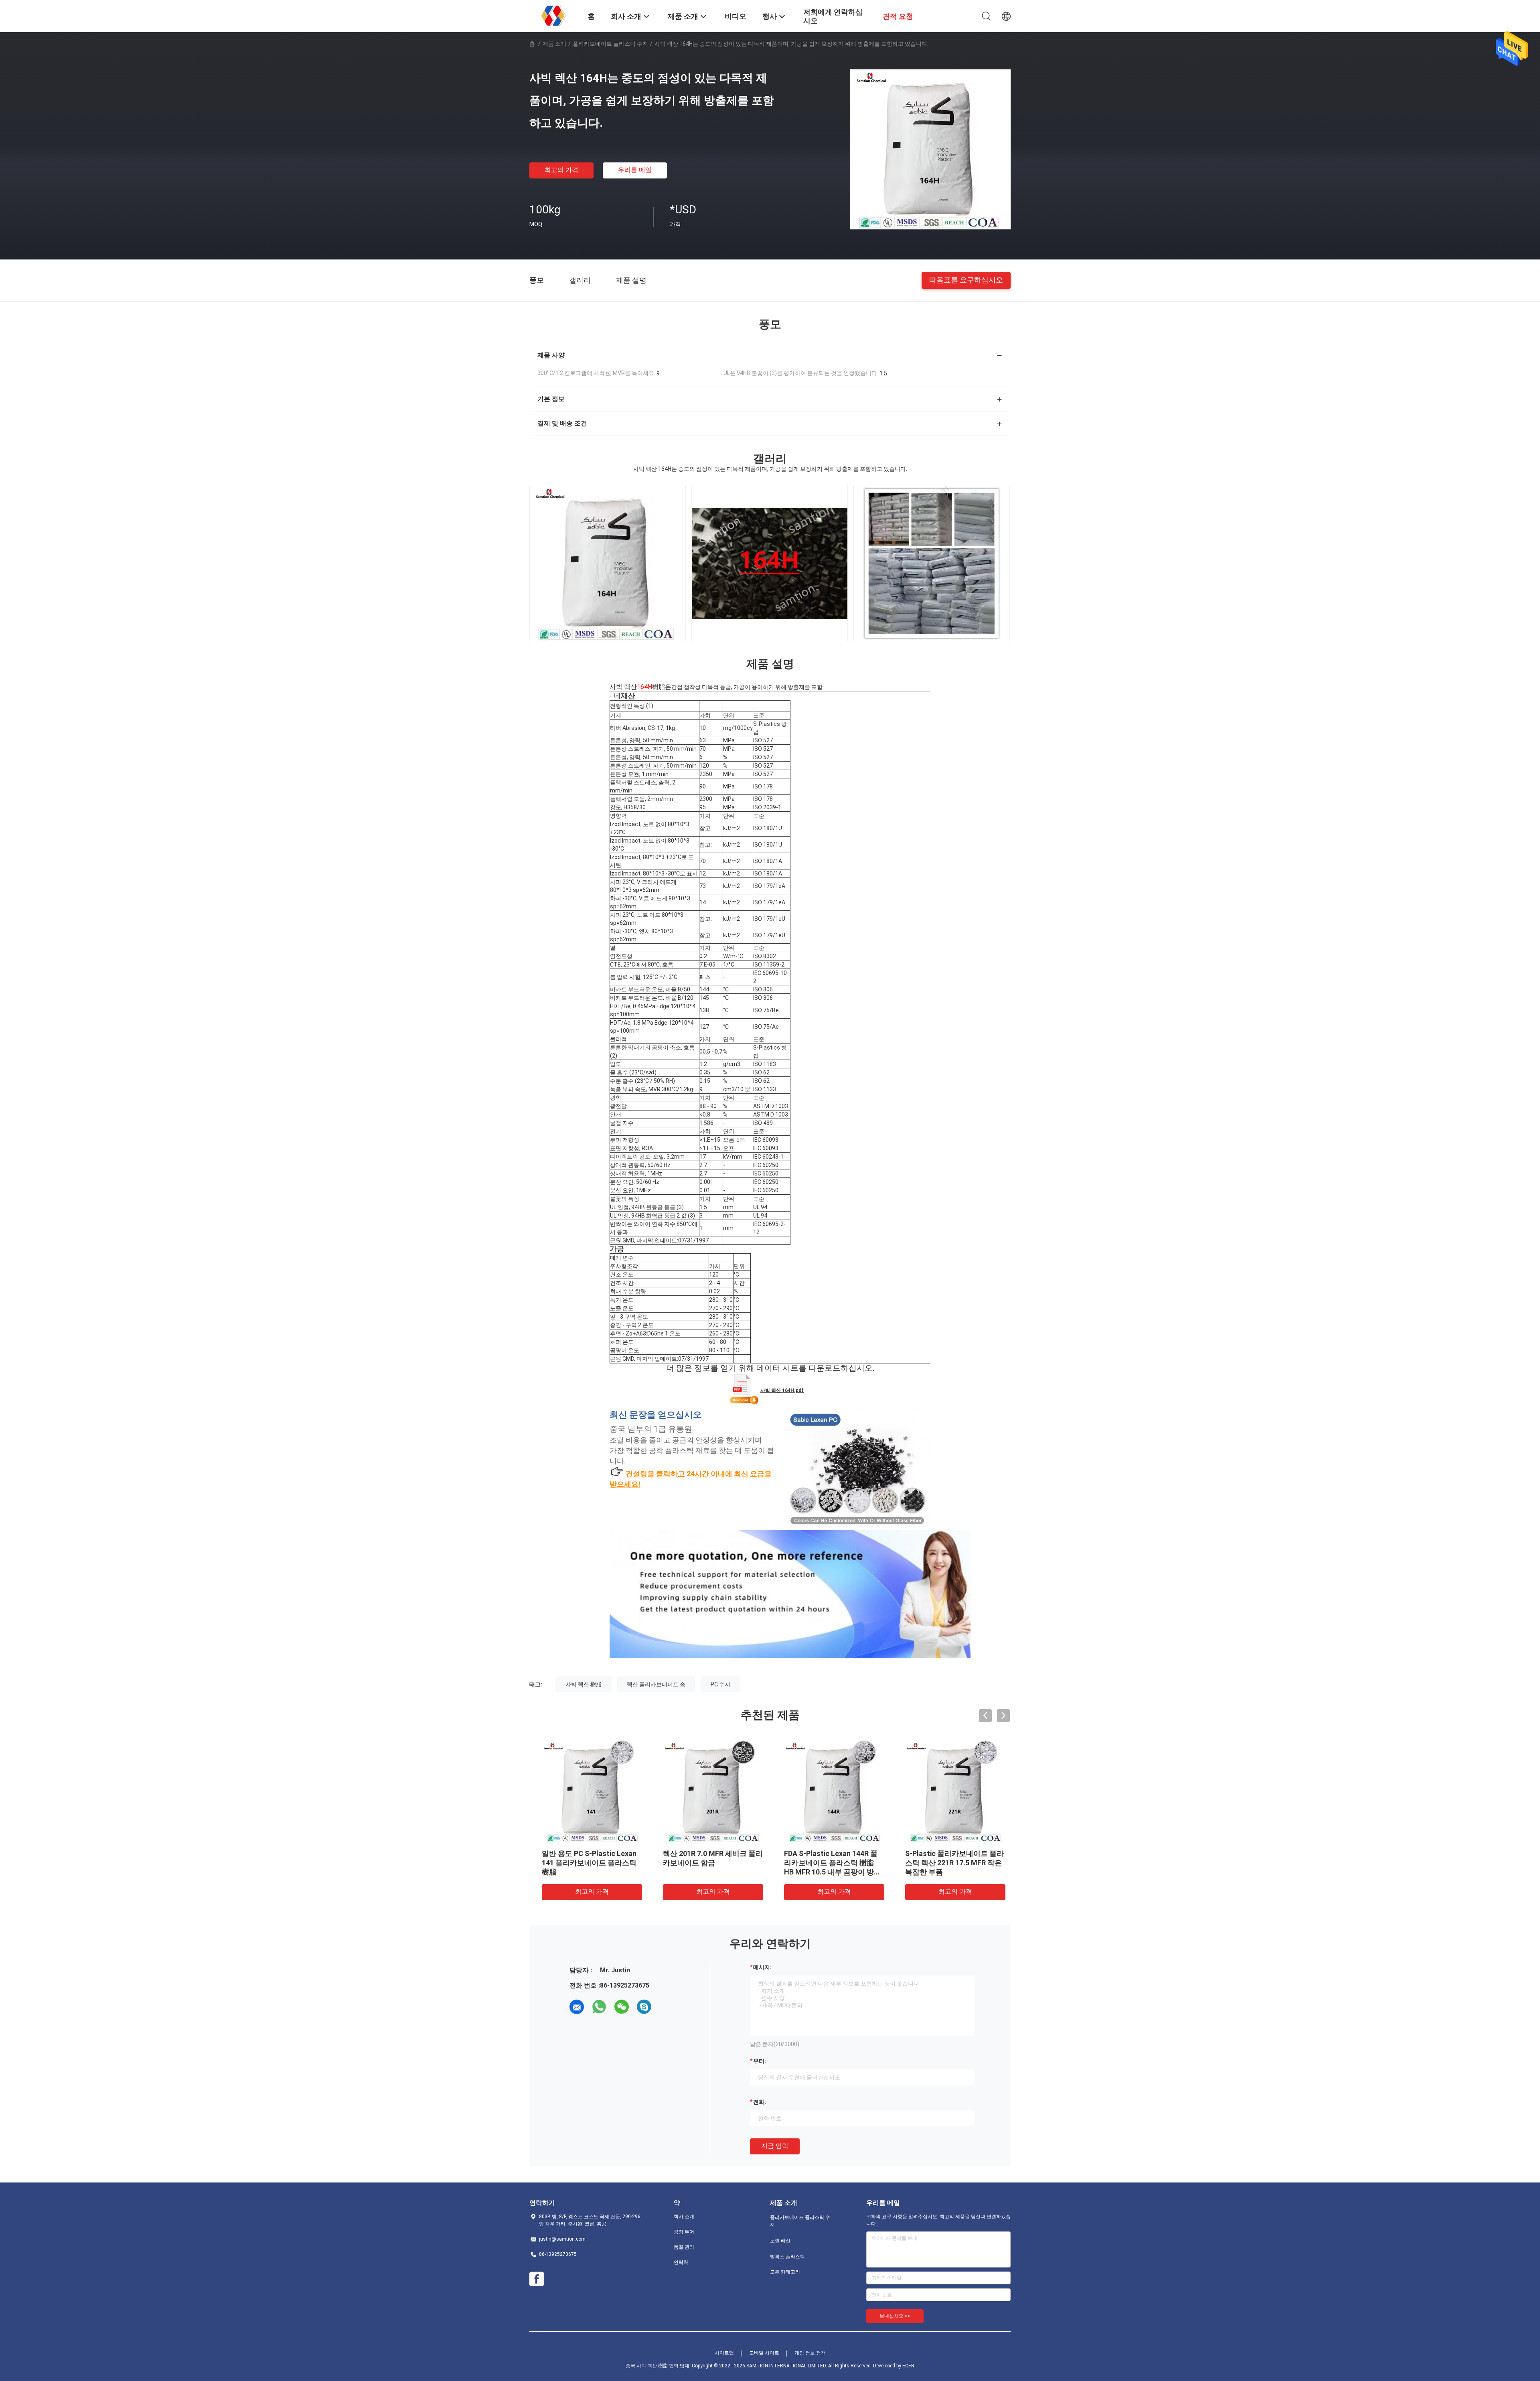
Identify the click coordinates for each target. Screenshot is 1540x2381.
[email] (577, 2007)
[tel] (667, 2007)
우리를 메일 (635, 170)
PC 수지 (720, 1684)
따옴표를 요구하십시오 (966, 280)
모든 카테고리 (785, 2272)
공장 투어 (684, 2232)
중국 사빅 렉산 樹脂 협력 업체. (659, 2366)
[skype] (644, 2007)
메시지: (762, 1967)
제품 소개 (554, 44)
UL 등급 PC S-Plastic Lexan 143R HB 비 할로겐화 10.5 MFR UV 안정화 (709, 1863)
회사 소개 (684, 2217)
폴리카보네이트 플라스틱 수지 (610, 44)
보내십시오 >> (895, 2316)
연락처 (681, 2262)
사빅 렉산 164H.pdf (782, 1390)
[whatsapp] (599, 2007)
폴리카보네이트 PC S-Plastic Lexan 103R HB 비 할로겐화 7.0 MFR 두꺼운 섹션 (588, 1863)
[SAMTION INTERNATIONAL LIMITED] (553, 15)
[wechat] (622, 2007)
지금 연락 (775, 2146)
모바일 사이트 (764, 2353)
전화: (760, 2102)
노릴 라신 (780, 2241)
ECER (908, 2366)
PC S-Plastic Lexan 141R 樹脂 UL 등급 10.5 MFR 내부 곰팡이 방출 (829, 1863)
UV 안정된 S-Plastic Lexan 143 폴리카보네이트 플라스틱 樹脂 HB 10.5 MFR (951, 1863)
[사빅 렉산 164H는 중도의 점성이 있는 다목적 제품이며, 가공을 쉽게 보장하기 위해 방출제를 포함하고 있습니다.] (930, 149)
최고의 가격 (561, 170)
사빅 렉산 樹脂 (584, 1684)
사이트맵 (724, 2353)
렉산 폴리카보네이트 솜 (656, 1684)
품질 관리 (684, 2247)
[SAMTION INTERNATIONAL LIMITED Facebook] (537, 2279)
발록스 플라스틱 (787, 2257)
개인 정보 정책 (810, 2353)
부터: (760, 2061)
